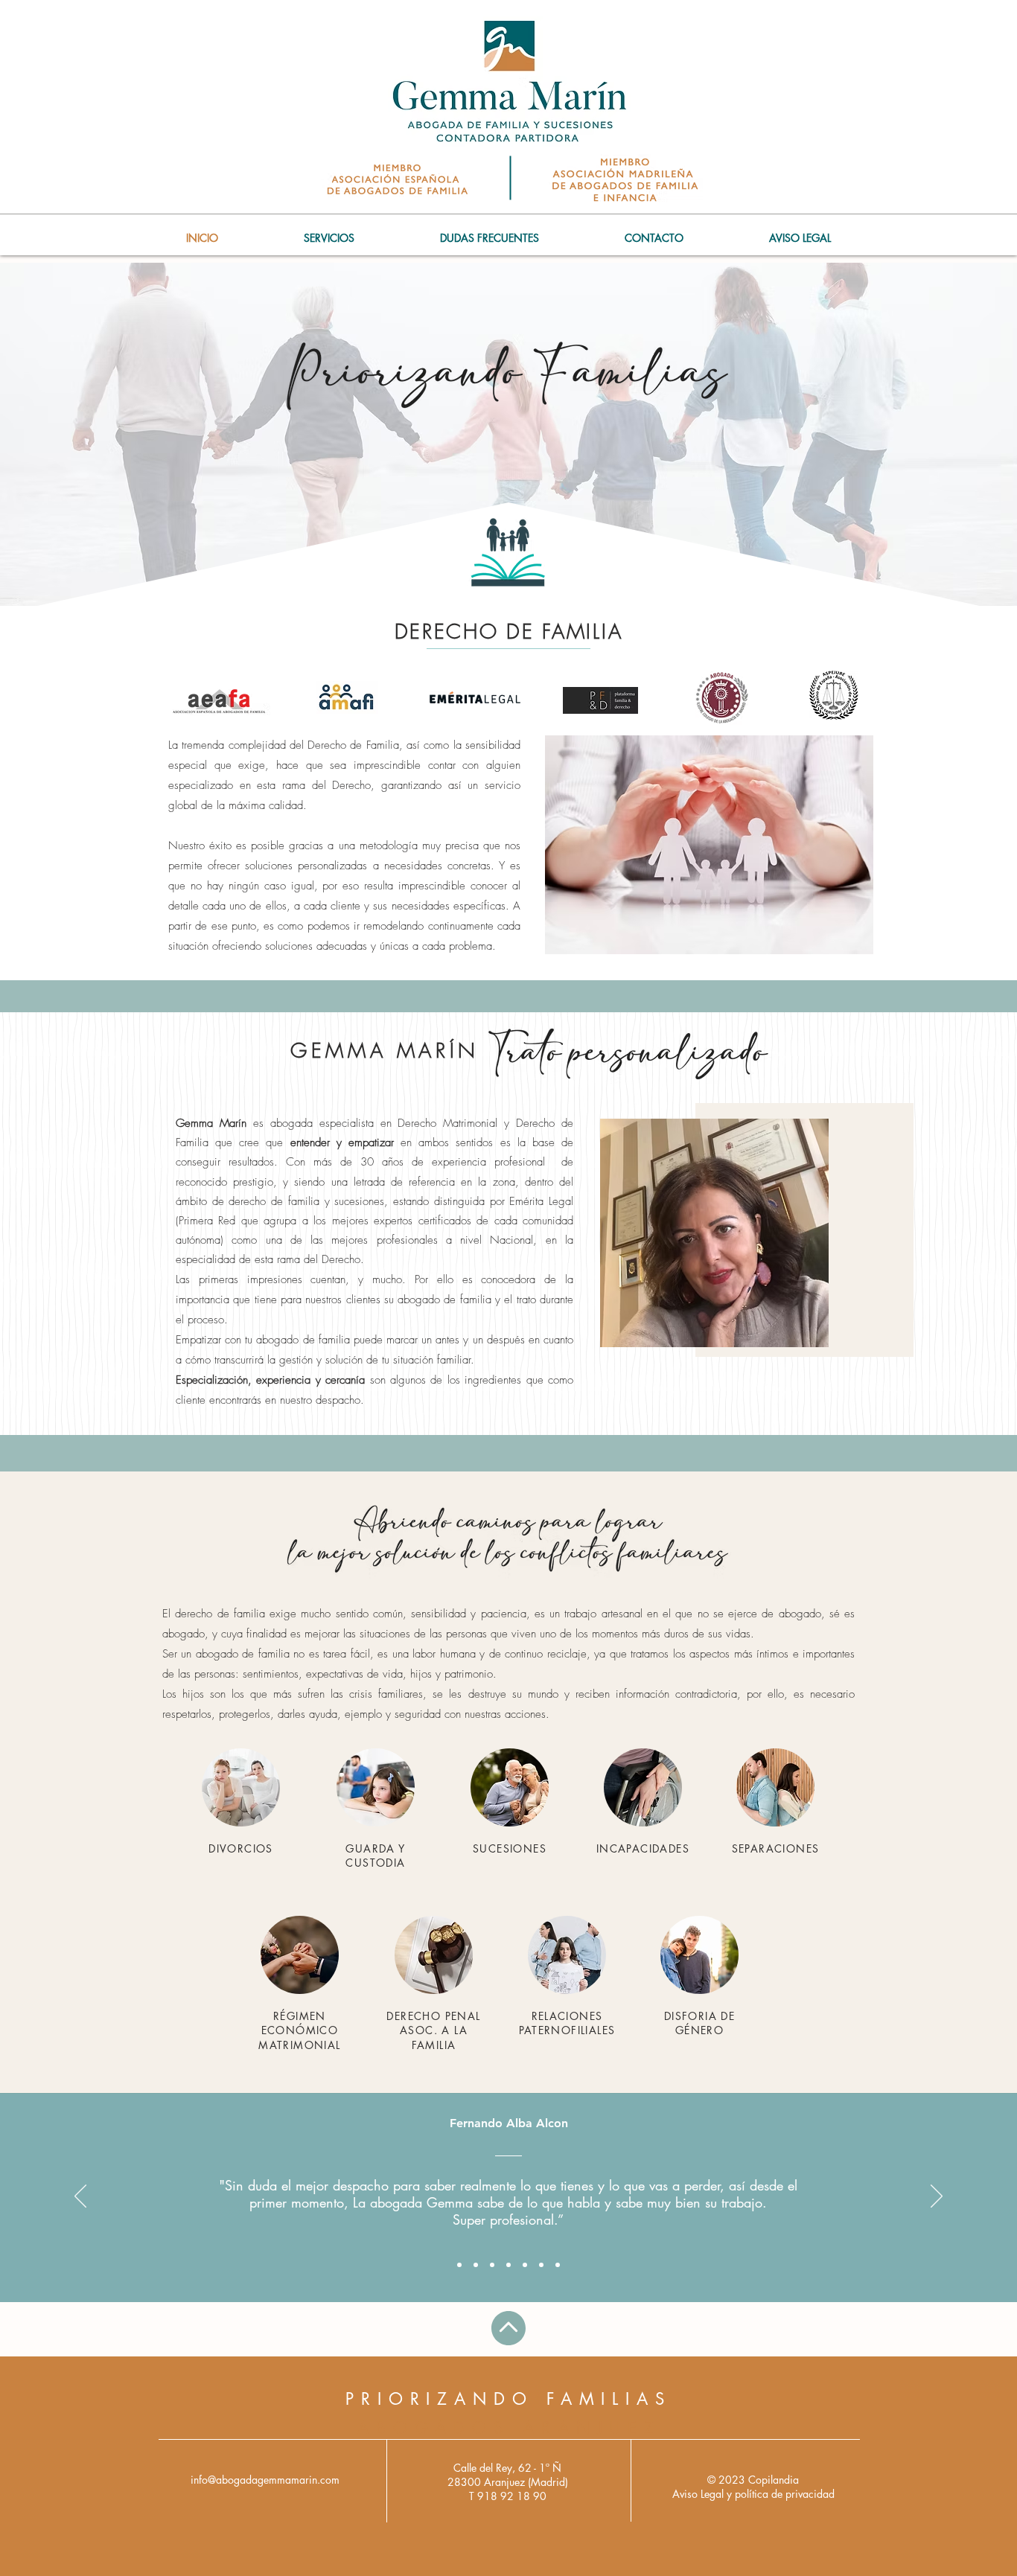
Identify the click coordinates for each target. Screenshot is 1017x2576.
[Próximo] (937, 2197)
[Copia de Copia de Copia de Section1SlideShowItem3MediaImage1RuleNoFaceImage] (541, 2265)
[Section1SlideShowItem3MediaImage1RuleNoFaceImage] (492, 2265)
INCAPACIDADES (643, 1848)
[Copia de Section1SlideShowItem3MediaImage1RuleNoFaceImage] (508, 2265)
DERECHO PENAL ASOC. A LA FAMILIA (433, 2030)
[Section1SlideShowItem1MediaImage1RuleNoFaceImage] (459, 2265)
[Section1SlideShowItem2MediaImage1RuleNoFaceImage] (476, 2265)
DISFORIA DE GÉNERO (699, 2023)
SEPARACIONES (776, 1848)
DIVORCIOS (241, 1848)
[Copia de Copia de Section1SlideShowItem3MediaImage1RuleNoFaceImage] (525, 2265)
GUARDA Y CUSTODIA (375, 1856)
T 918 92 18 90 (508, 2496)
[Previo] (80, 2197)
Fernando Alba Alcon (509, 2123)
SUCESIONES (510, 1848)
